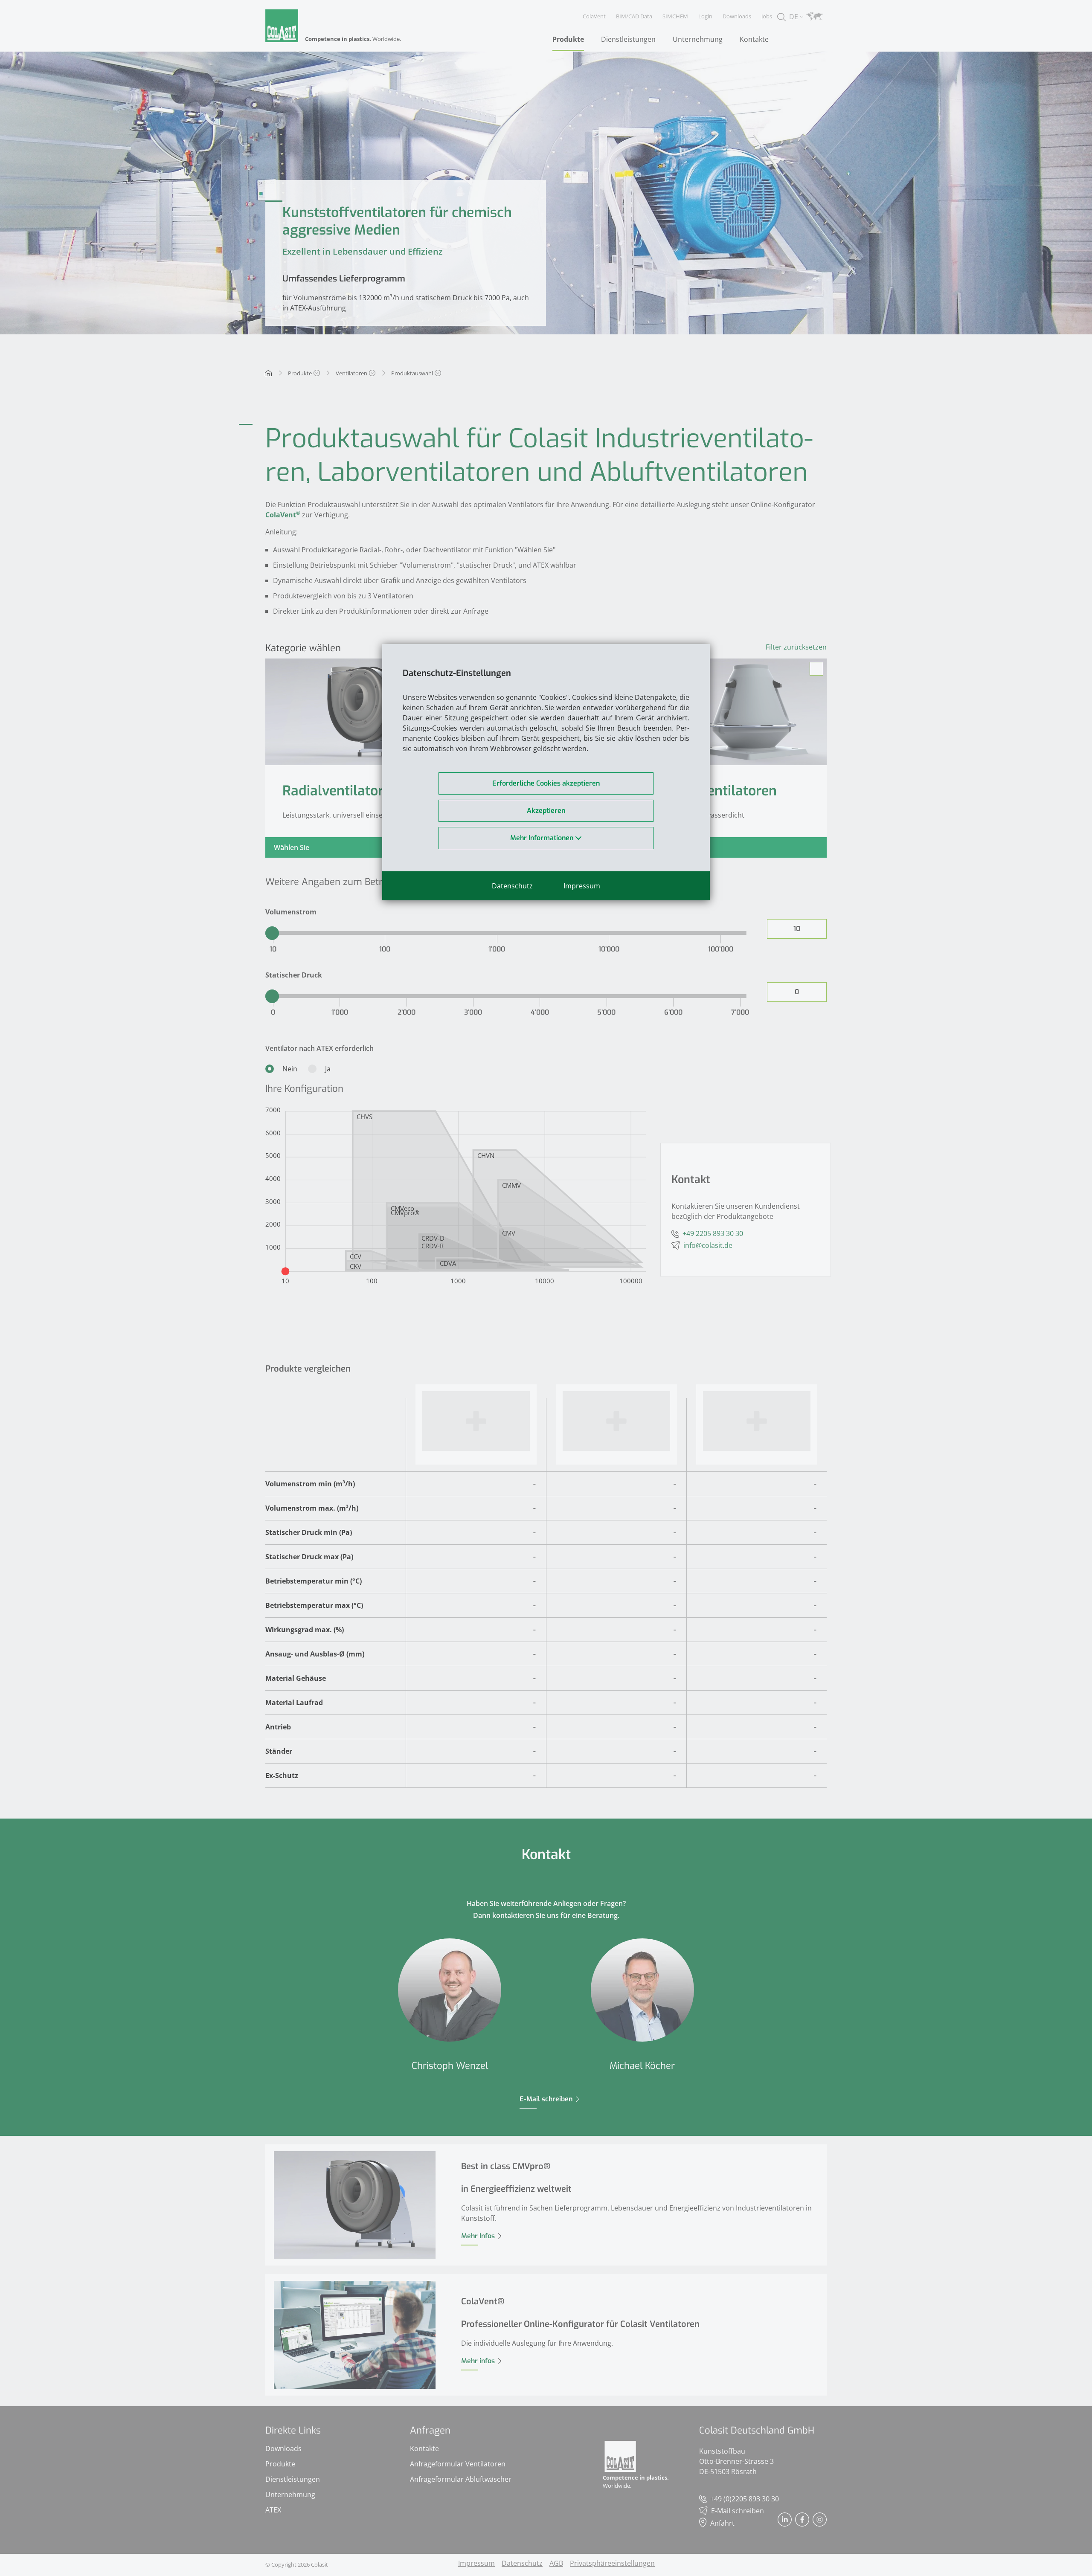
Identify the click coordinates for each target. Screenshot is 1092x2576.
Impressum (582, 886)
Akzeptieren (546, 811)
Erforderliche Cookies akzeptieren (546, 783)
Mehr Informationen (543, 838)
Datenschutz (512, 886)
